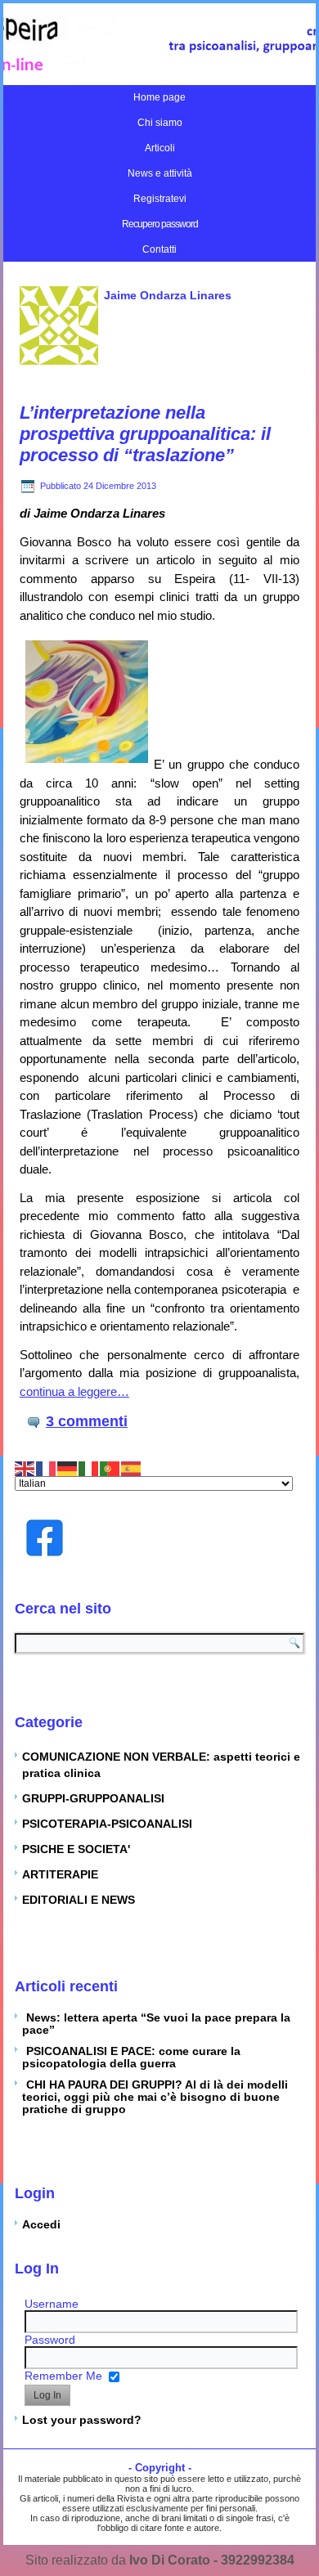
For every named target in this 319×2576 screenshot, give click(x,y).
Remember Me (63, 2376)
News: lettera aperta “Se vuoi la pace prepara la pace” (156, 2024)
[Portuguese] (110, 1467)
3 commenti (87, 1421)
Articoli (160, 148)
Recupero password (160, 224)
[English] (25, 1467)
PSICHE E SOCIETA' (76, 1849)
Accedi (41, 2224)
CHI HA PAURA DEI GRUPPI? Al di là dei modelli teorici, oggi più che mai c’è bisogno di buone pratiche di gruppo (155, 2097)
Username (52, 2304)
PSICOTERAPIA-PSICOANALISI (107, 1824)
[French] (47, 1467)
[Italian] (89, 1467)
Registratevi (160, 199)
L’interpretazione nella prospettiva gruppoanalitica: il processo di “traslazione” (145, 434)
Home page (159, 97)
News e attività (160, 173)
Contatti (159, 249)
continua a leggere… (74, 1391)
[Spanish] (132, 1467)
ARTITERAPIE (60, 1874)
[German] (68, 1467)
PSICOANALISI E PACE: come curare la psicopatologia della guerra (131, 2057)
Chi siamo (160, 123)
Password (50, 2340)
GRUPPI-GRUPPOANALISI (93, 1798)
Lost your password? (82, 2420)
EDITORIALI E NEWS (79, 1900)
